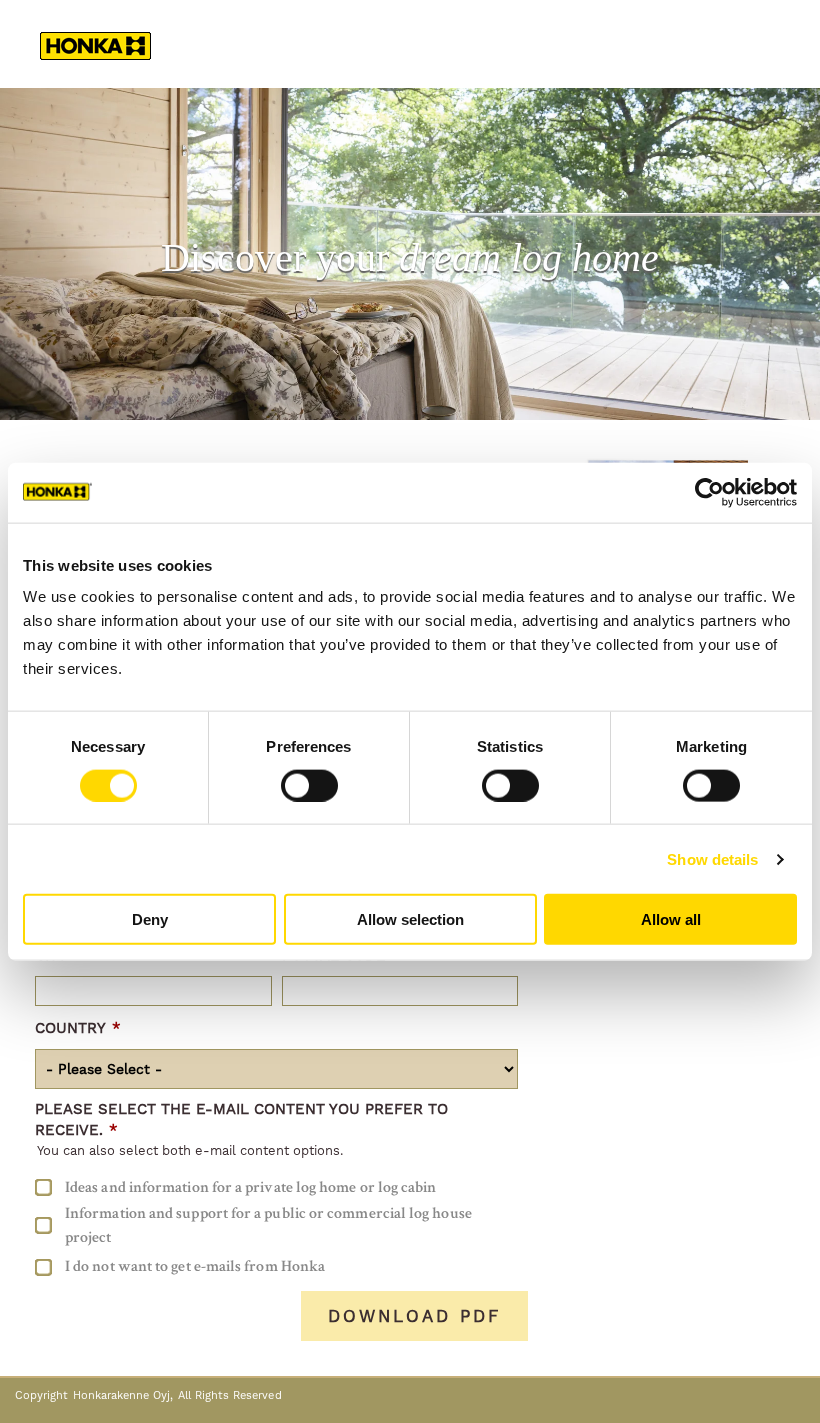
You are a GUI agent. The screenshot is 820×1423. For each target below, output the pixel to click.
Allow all (671, 919)
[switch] (309, 785)
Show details (712, 858)
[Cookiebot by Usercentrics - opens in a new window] (709, 492)
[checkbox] (276, 1225)
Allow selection (410, 919)
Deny (150, 919)
